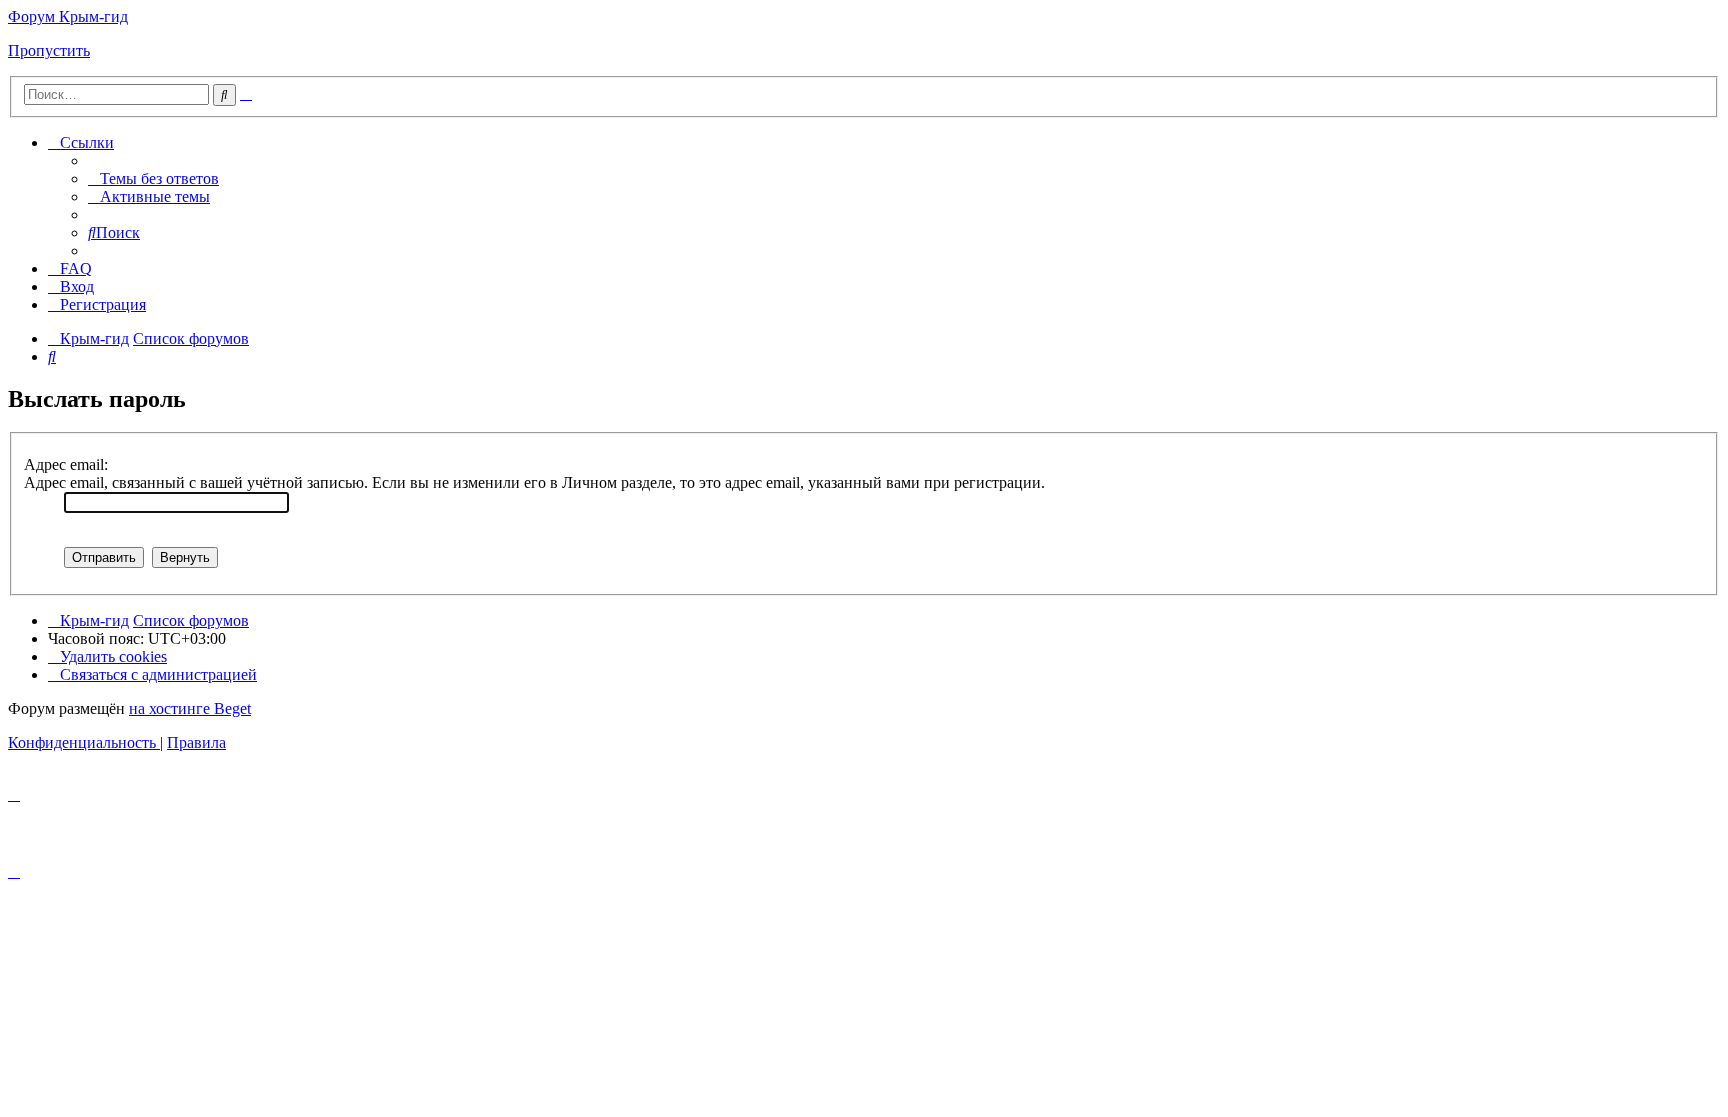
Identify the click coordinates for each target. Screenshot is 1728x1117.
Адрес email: (66, 464)
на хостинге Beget (190, 708)
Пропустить (49, 50)
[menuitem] (153, 178)
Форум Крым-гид (68, 16)
